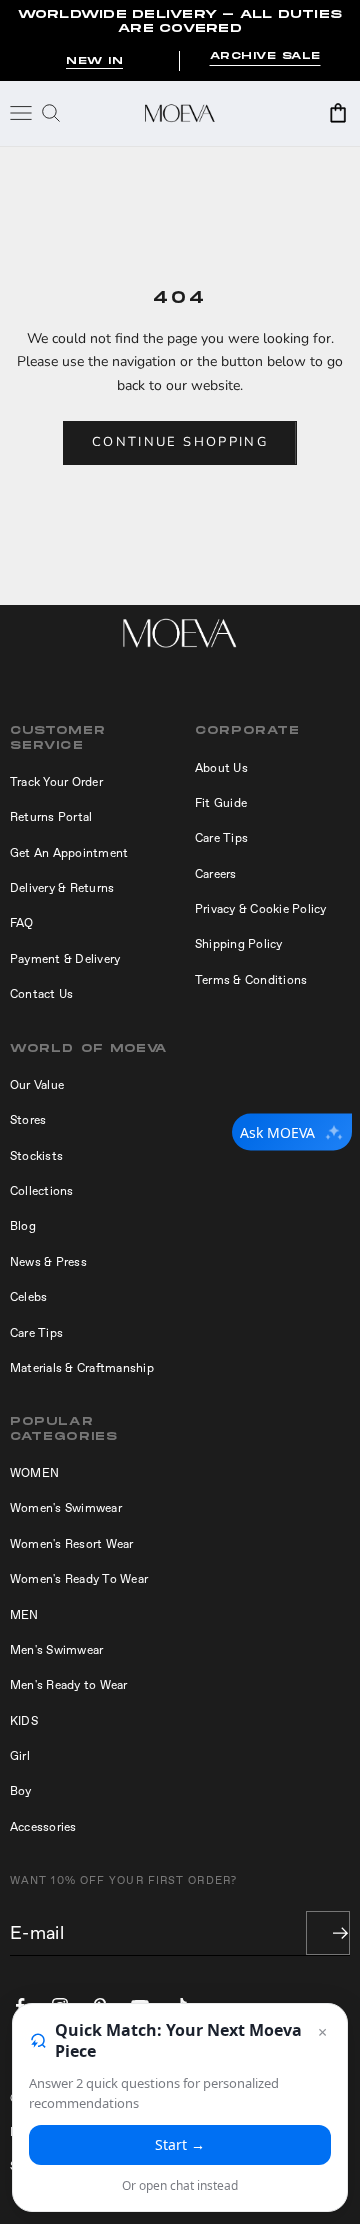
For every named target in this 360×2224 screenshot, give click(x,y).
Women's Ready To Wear (79, 1579)
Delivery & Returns (62, 888)
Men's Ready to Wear (69, 1685)
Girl (20, 1756)
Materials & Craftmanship (82, 1368)
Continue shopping (180, 442)
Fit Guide (221, 803)
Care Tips (221, 838)
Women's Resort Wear (72, 1544)
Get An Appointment (69, 853)
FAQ (22, 923)
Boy (21, 1791)
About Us (221, 768)
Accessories (43, 1827)
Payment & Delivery (65, 959)
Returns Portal (51, 817)
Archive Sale (265, 56)
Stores (28, 1120)
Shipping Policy (239, 944)
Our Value (37, 1085)
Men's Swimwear (56, 1650)
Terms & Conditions (251, 980)
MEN (24, 1615)
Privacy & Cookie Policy (261, 909)
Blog (23, 1226)
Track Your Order (56, 782)
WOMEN (34, 1473)
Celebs (28, 1297)
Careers (216, 874)
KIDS (24, 1721)
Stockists (36, 1156)
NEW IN (94, 61)
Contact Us (41, 994)
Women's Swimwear (66, 1508)
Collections (42, 1191)
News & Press (48, 1262)
